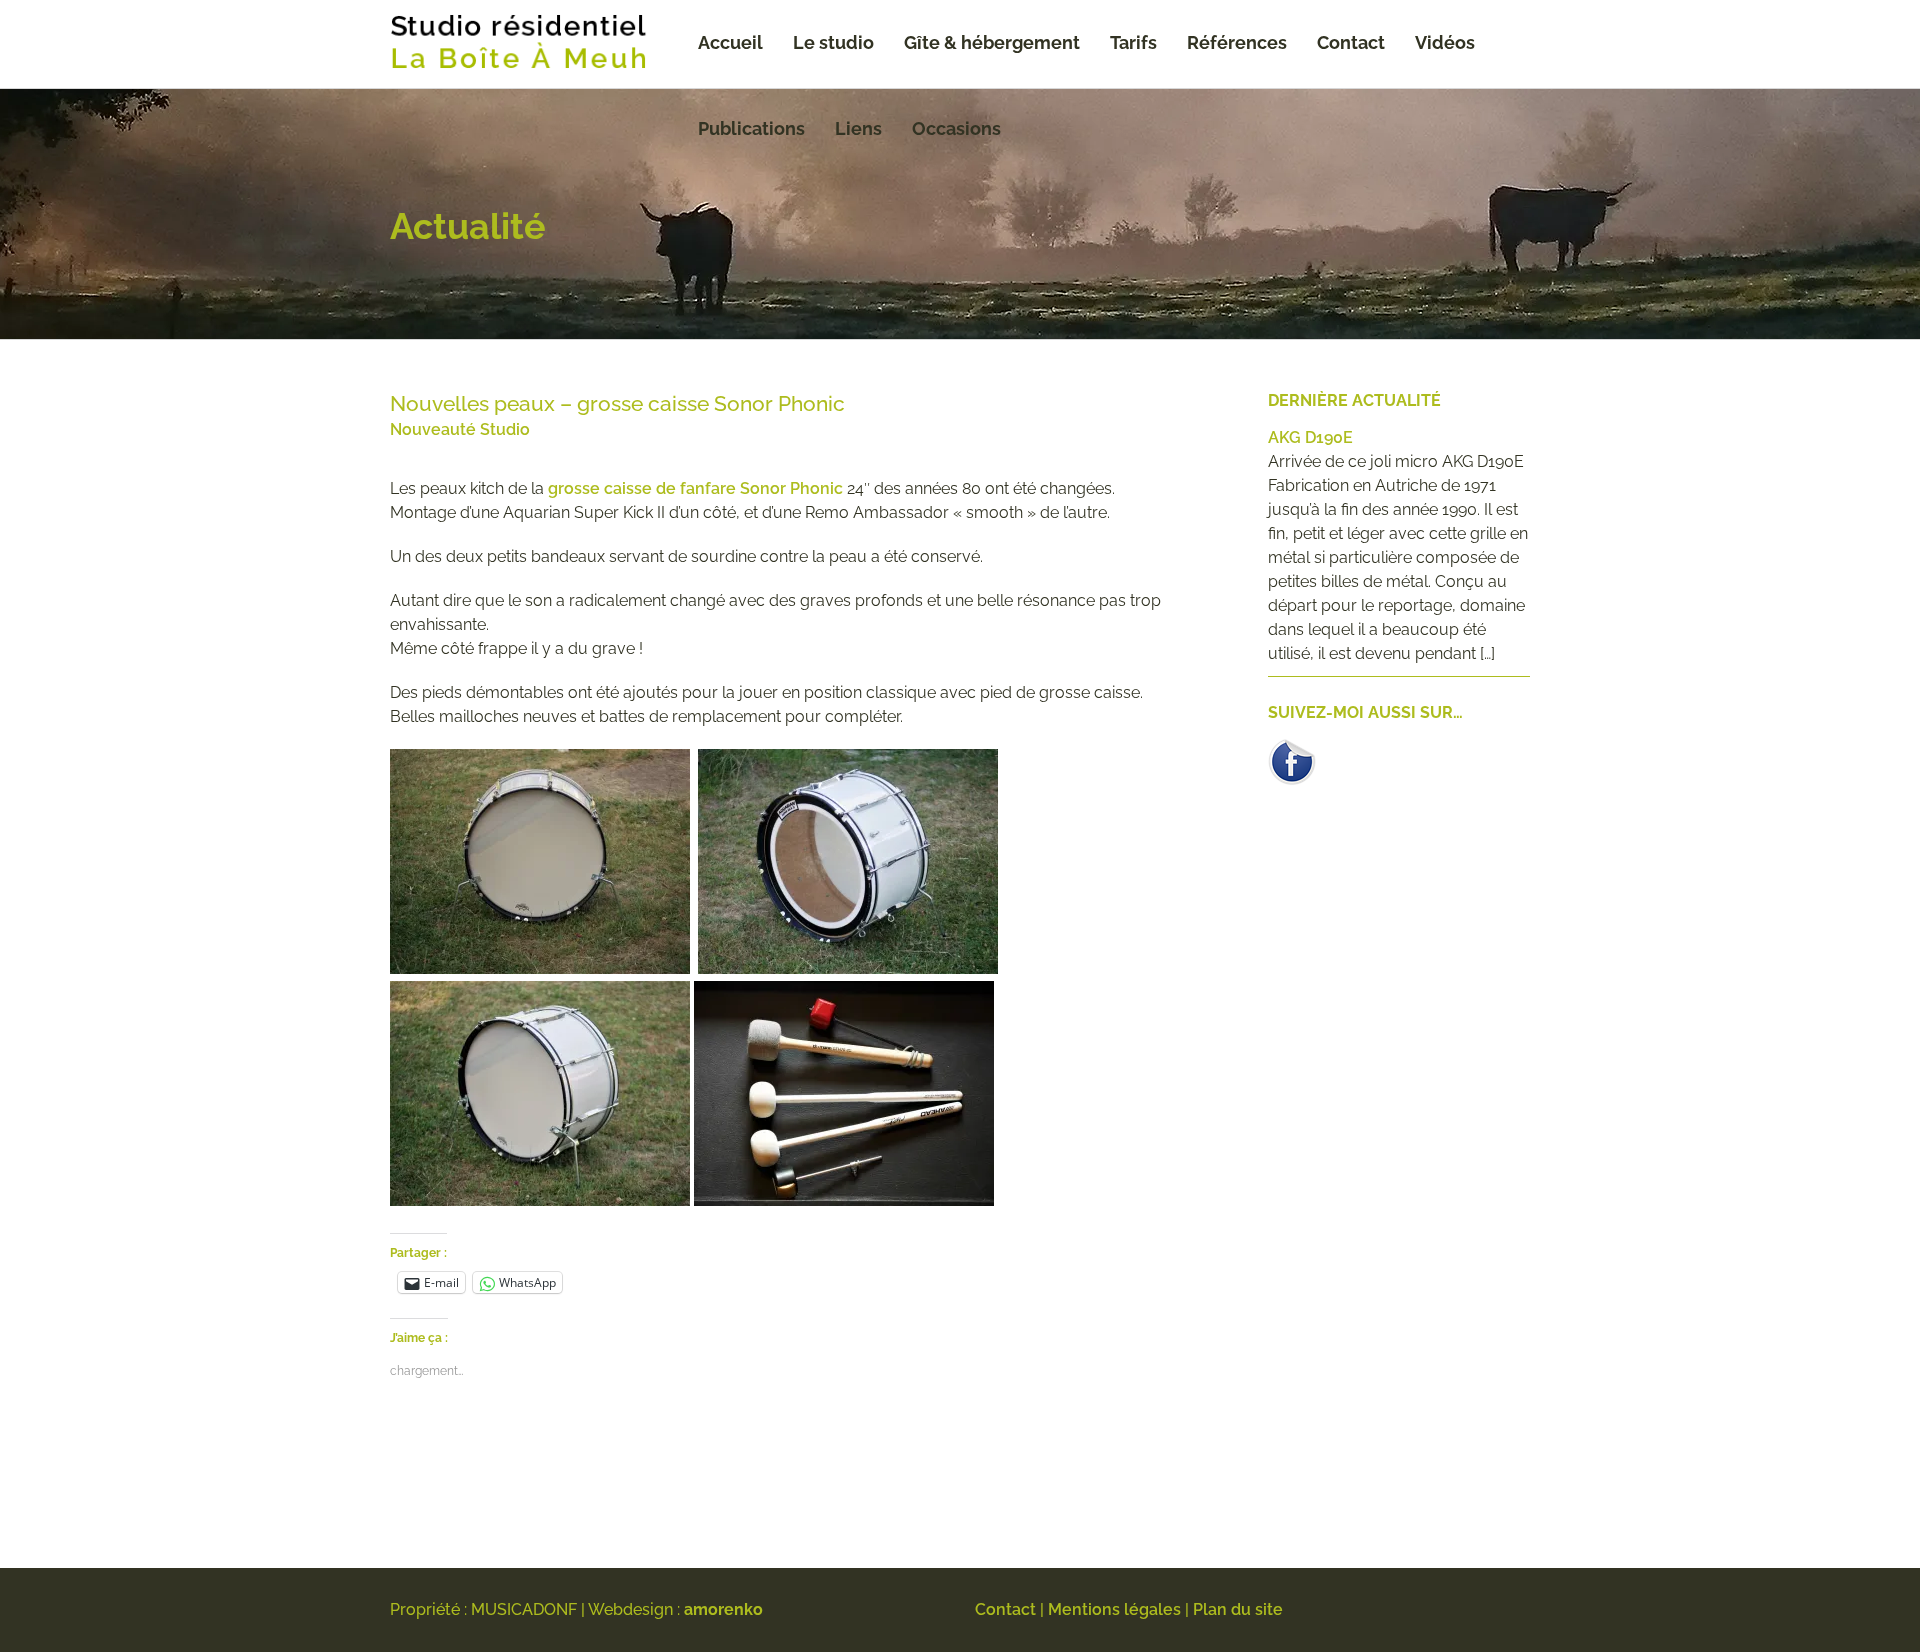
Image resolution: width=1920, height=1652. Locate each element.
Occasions (956, 128)
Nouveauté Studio (460, 429)
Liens (858, 128)
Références (1237, 42)
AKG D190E (1310, 437)
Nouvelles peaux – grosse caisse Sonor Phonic (617, 403)
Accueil (730, 42)
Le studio (833, 42)
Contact (1351, 42)
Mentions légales (1114, 1609)
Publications (751, 128)
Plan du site (1238, 1609)
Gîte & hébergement (992, 42)
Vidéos (1445, 42)
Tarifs (1133, 42)
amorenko (723, 1609)
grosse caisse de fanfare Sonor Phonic (695, 488)
